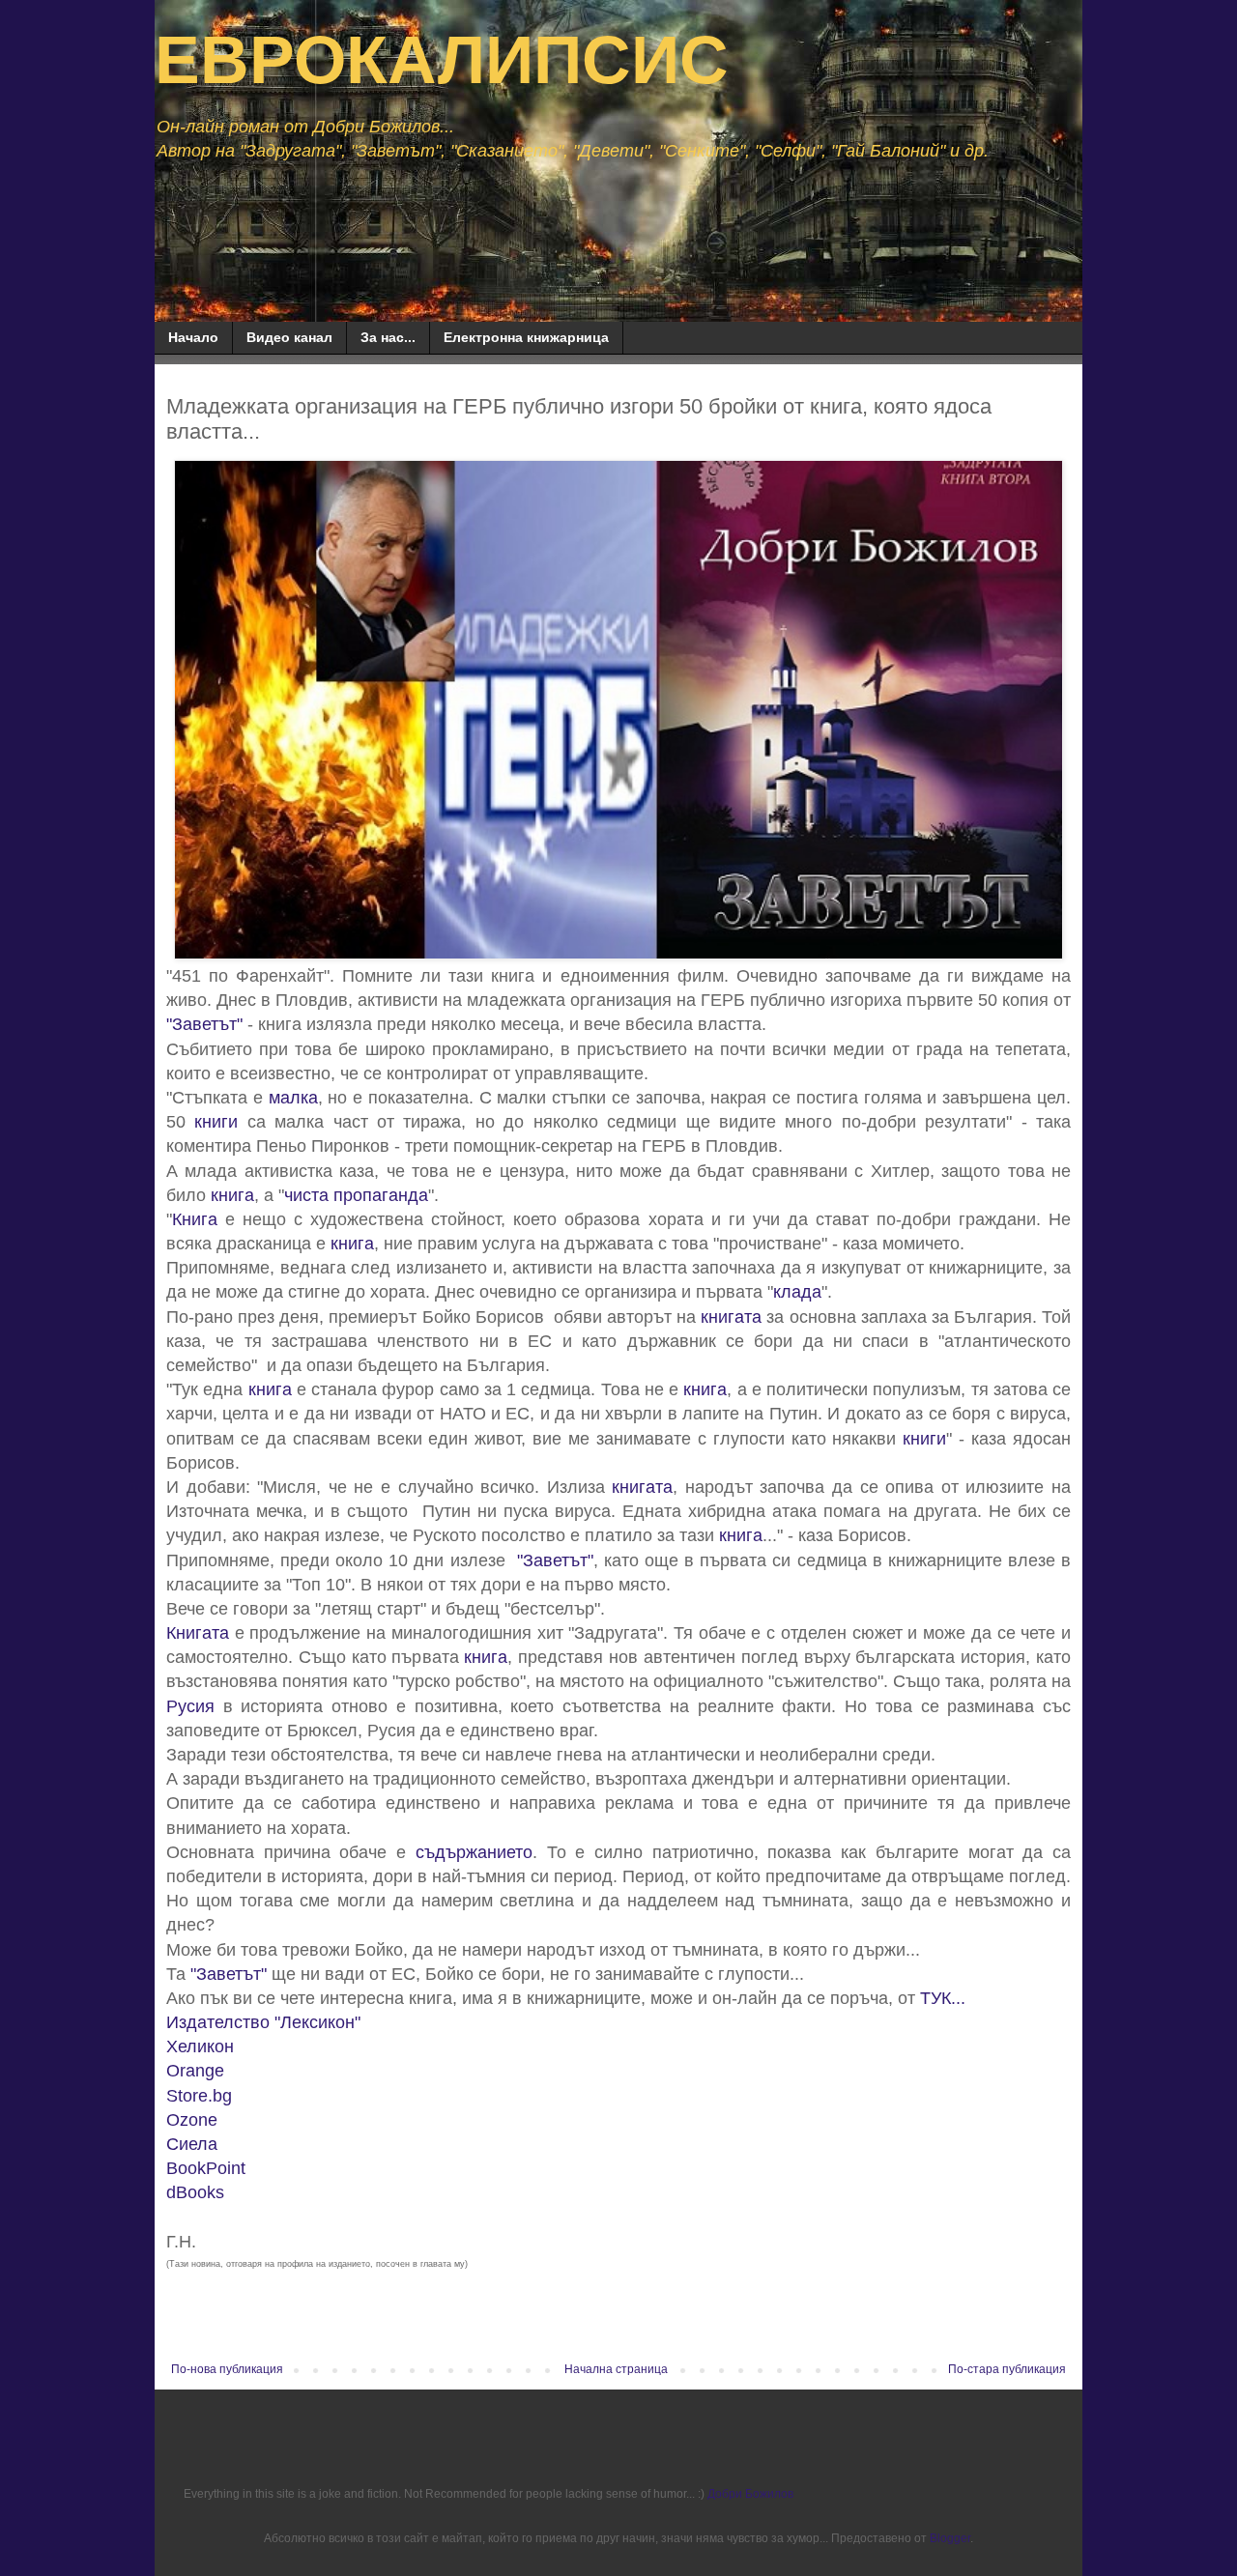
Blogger (950, 2538)
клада (797, 1292)
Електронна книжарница (526, 337)
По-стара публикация (1007, 2369)
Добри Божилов (750, 2494)
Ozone (192, 2120)
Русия (190, 1706)
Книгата (198, 1633)
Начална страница (616, 2369)
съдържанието (474, 1852)
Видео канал (289, 337)
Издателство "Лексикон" (263, 2022)
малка (293, 1098)
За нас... (388, 337)
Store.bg (199, 2096)
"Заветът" (204, 1024)
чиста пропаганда (356, 1195)
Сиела (192, 2144)
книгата (731, 1317)
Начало (193, 337)
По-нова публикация (227, 2369)
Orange (195, 2071)
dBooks (195, 2192)
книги (216, 1122)
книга (232, 1195)
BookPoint (206, 2168)
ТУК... (943, 1998)
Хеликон (200, 2046)
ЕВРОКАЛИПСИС (442, 60)
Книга (195, 1219)
